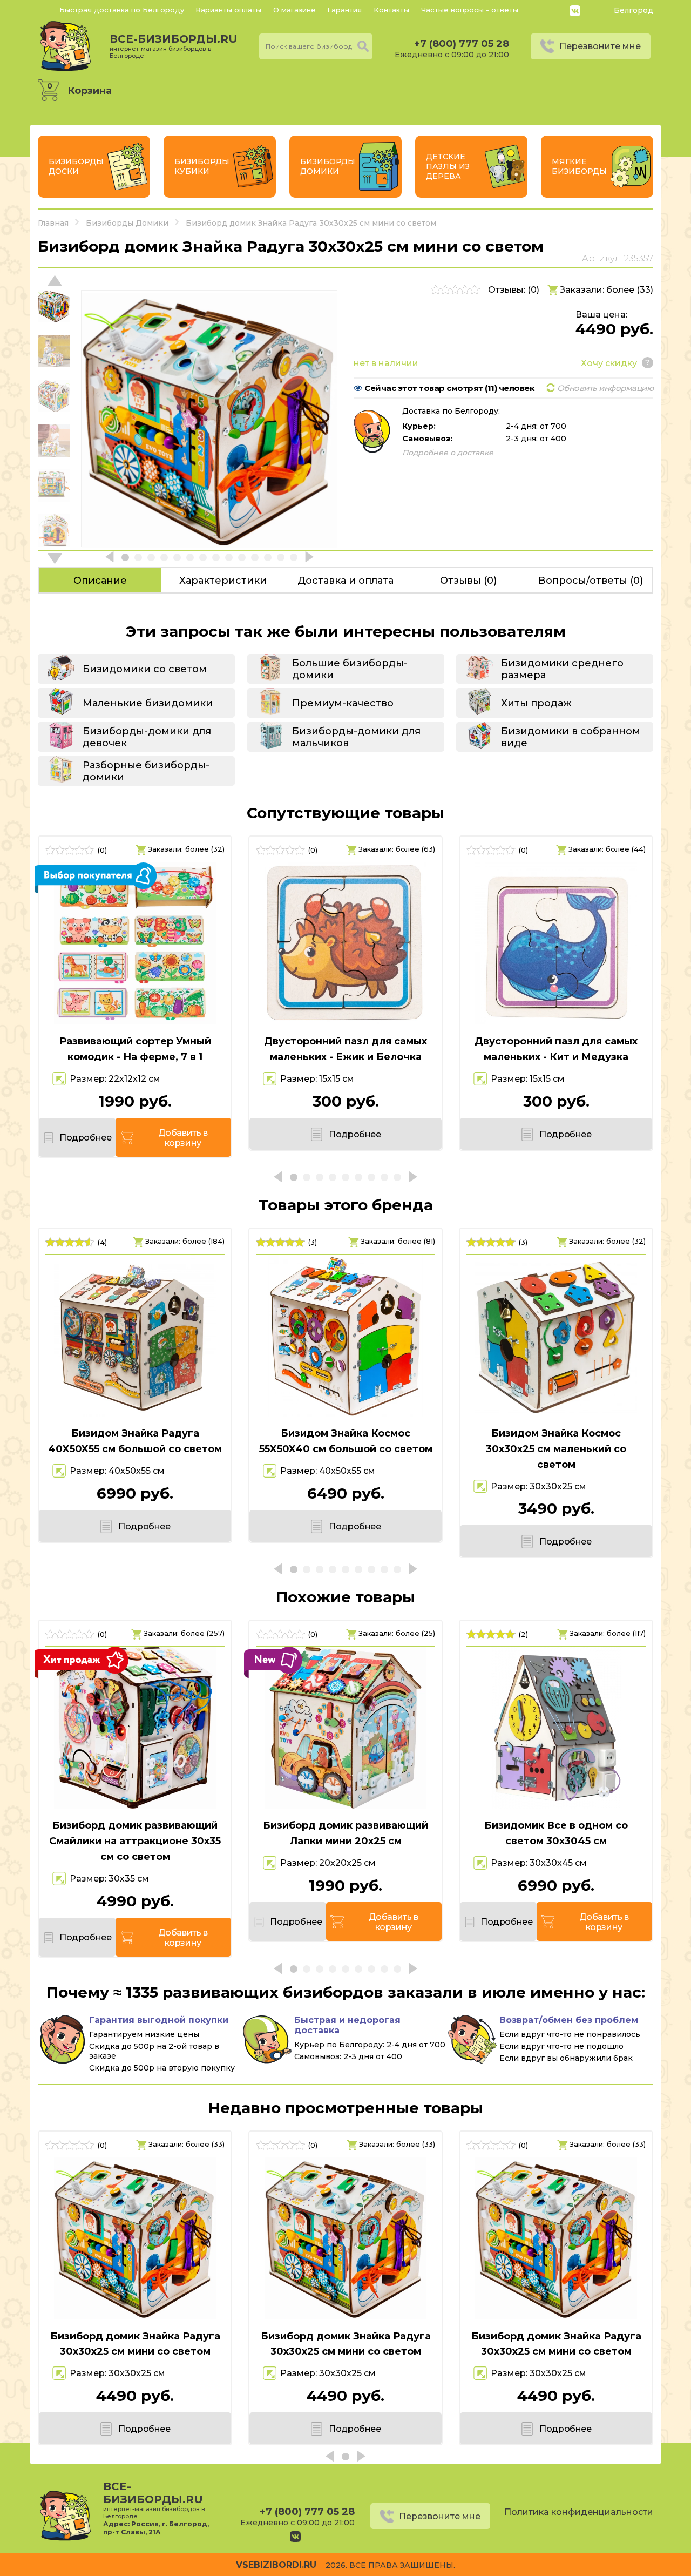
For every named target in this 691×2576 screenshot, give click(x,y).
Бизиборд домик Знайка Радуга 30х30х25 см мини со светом (135, 2344)
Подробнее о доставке (448, 453)
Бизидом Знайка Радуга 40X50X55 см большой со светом (135, 1441)
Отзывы (468, 581)
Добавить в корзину (183, 1138)
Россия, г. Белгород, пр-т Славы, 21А (156, 2528)
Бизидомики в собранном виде (571, 737)
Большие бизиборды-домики (350, 669)
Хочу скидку (609, 363)
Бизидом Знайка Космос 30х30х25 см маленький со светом (556, 1449)
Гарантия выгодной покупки (159, 2020)
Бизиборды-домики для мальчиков (356, 737)
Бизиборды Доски (76, 166)
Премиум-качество (343, 703)
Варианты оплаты (228, 10)
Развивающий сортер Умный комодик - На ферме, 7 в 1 (135, 1049)
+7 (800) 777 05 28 (462, 44)
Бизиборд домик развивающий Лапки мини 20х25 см (345, 1833)
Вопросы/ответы (591, 581)
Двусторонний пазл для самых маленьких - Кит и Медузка (556, 1049)
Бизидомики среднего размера (562, 669)
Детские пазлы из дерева (448, 166)
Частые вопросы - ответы (470, 10)
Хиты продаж (536, 703)
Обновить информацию (605, 388)
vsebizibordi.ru (276, 2565)
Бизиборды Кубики (202, 166)
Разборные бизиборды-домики (146, 771)
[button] (55, 558)
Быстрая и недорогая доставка (347, 2025)
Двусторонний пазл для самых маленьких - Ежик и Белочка (345, 1049)
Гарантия (344, 10)
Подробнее (85, 1138)
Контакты (391, 10)
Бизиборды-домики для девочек (147, 737)
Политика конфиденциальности (579, 2512)
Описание (100, 581)
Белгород (634, 10)
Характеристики (223, 581)
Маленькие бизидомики (148, 703)
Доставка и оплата (345, 581)
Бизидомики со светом (145, 669)
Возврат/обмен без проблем (569, 2020)
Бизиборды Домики (328, 166)
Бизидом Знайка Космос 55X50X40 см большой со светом (346, 1441)
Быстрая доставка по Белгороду (122, 10)
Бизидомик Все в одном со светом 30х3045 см (556, 1833)
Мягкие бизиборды (579, 166)
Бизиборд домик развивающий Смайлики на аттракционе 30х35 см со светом (135, 1841)
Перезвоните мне (600, 46)
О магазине (294, 10)
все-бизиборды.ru (174, 46)
